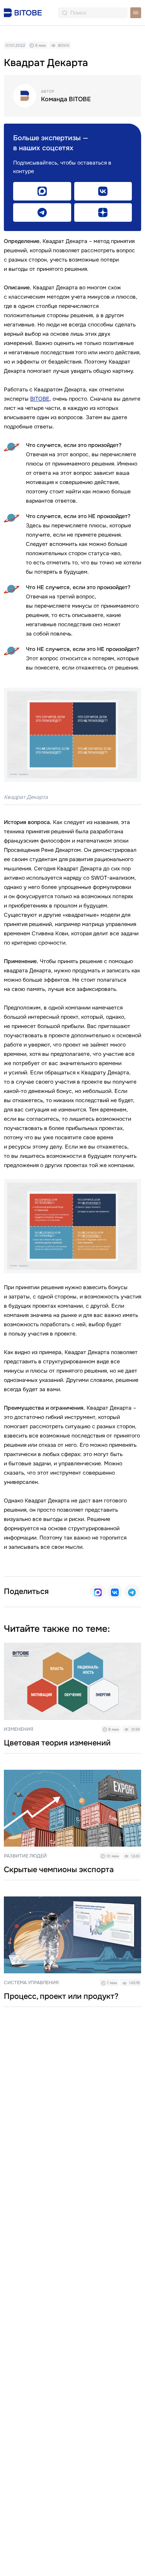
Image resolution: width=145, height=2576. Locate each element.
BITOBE (40, 399)
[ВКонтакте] (115, 1592)
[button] (136, 13)
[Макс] (98, 1592)
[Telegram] (132, 1592)
